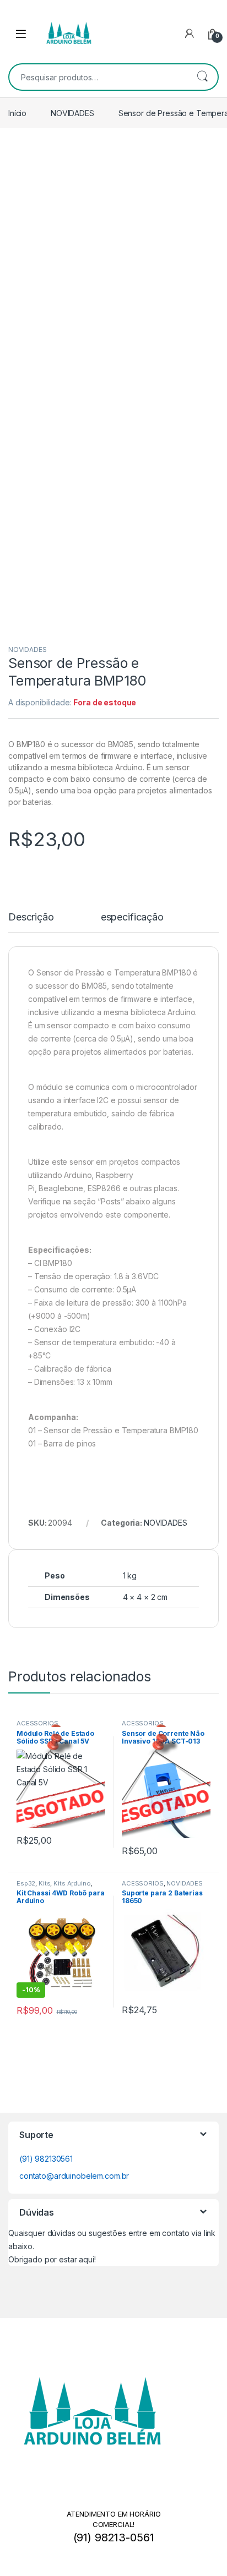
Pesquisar (202, 77)
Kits (44, 1883)
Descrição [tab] (31, 917)
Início (17, 113)
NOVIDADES (72, 113)
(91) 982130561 (46, 2159)
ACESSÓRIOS (37, 1724)
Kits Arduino (72, 1883)
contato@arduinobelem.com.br (74, 2176)
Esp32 (26, 1883)
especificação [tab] (132, 917)
